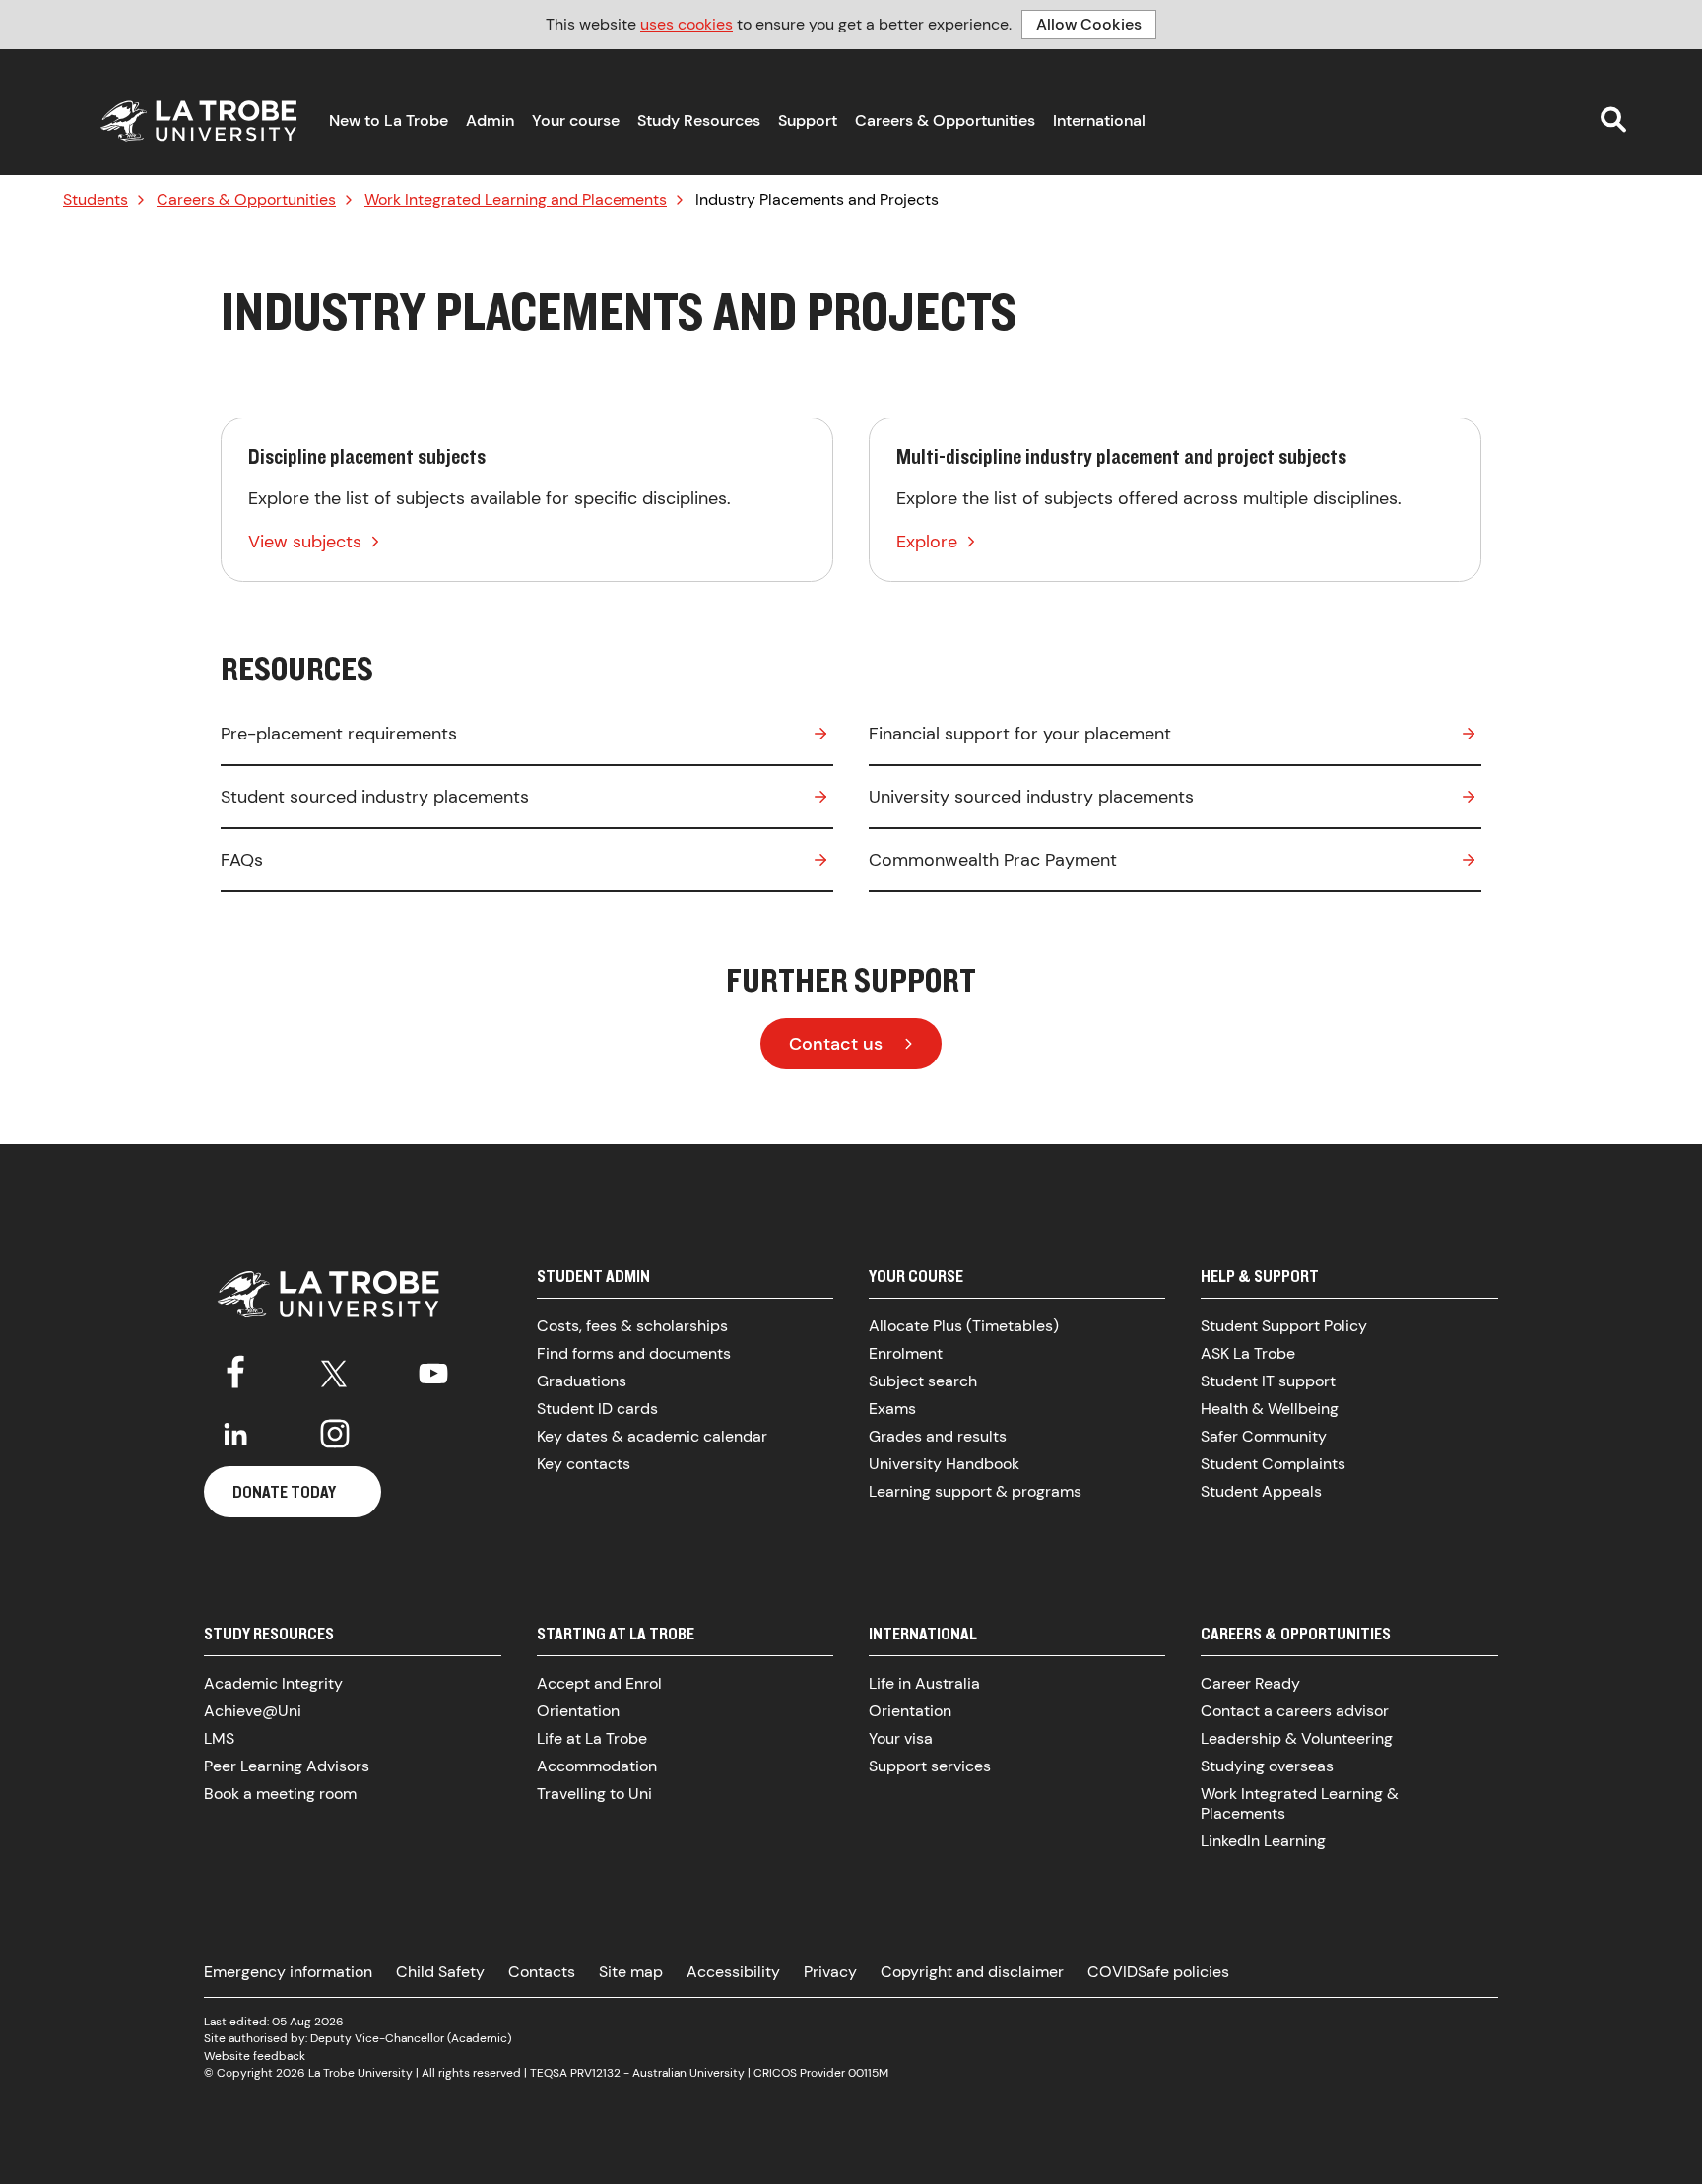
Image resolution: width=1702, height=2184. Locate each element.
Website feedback (255, 2056)
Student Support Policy (1284, 1326)
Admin (490, 121)
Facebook (235, 1370)
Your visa (901, 1738)
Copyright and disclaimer (972, 1972)
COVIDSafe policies (1158, 1972)
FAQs (242, 860)
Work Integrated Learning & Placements (1300, 1803)
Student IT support (1268, 1381)
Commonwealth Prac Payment (993, 860)
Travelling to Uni (594, 1794)
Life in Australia (924, 1683)
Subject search (923, 1381)
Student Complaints (1273, 1464)
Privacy (830, 1972)
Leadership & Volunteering (1297, 1738)
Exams (892, 1409)
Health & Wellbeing (1270, 1409)
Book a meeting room (280, 1794)
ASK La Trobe (1248, 1353)
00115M (868, 2073)
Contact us (836, 1044)
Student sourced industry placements (375, 797)
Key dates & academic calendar (652, 1436)
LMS (219, 1738)
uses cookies (687, 24)
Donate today (284, 1491)
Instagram (335, 1434)
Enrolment (906, 1353)
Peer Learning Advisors (287, 1766)
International (1099, 121)
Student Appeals (1261, 1491)
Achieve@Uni (253, 1711)
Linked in (235, 1434)
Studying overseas (1267, 1766)
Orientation (578, 1711)
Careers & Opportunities (945, 121)
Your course (576, 121)
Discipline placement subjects (527, 500)
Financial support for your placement (1020, 734)
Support (808, 121)
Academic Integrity (273, 1683)
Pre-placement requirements (339, 734)
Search (1613, 119)
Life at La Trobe (592, 1738)
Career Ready (1250, 1683)
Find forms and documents (634, 1353)
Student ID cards (597, 1409)
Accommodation (597, 1766)
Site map (631, 1972)
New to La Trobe (389, 121)
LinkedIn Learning (1263, 1841)
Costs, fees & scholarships (632, 1326)
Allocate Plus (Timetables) (964, 1326)
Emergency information (288, 1972)
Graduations (582, 1381)
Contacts (542, 1972)
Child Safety (440, 1972)
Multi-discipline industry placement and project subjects (1175, 500)
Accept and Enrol (599, 1683)
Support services (930, 1766)
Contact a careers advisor (1295, 1711)
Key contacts (584, 1464)
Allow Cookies (1089, 24)
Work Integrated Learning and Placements (516, 200)
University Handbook (944, 1464)
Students (96, 200)
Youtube (433, 1370)
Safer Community (1264, 1436)
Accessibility (733, 1972)
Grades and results (938, 1436)
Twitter (335, 1370)
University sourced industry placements (1031, 797)
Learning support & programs (975, 1491)
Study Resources (699, 121)
